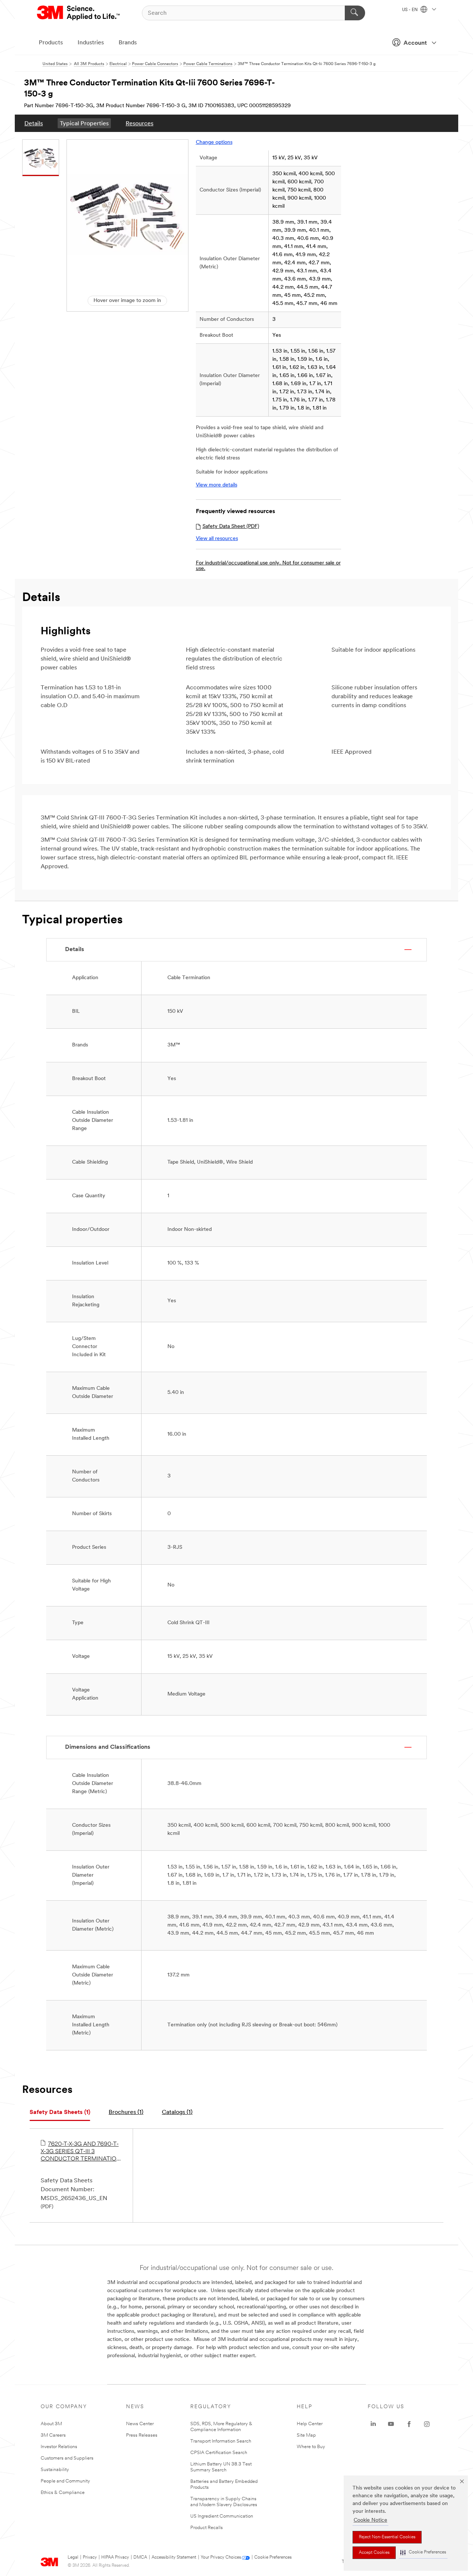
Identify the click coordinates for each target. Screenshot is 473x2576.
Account (415, 43)
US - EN (410, 10)
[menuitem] (34, 123)
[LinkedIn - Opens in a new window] (373, 2424)
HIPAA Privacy (115, 2558)
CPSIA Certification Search (219, 2453)
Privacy (90, 2558)
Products (51, 43)
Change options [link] (214, 142)
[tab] (60, 2113)
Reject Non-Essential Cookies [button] (387, 2537)
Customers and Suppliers (67, 2458)
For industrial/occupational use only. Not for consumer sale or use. (268, 566)
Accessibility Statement (174, 2558)
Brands (128, 43)
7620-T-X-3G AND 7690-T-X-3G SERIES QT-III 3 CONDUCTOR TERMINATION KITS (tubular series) (81, 2152)
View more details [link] (217, 485)
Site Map (306, 2435)
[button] (423, 2553)
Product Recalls (207, 2528)
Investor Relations (59, 2447)
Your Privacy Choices (221, 2558)
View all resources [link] (217, 539)
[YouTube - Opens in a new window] (391, 2424)
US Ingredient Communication (222, 2516)
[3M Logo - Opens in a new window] (79, 13)
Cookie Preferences (273, 2558)
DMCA (140, 2558)
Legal (73, 2558)
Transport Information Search (221, 2441)
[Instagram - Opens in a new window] (427, 2424)
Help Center (310, 2424)
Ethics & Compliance (63, 2493)
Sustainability (55, 2470)
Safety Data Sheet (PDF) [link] (231, 527)
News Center (140, 2424)
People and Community (65, 2481)
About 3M (51, 2424)
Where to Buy (311, 2447)
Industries (91, 43)
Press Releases (142, 2435)
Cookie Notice (370, 2520)
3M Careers (53, 2435)
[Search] (355, 13)
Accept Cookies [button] (374, 2553)
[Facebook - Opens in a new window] (409, 2424)
